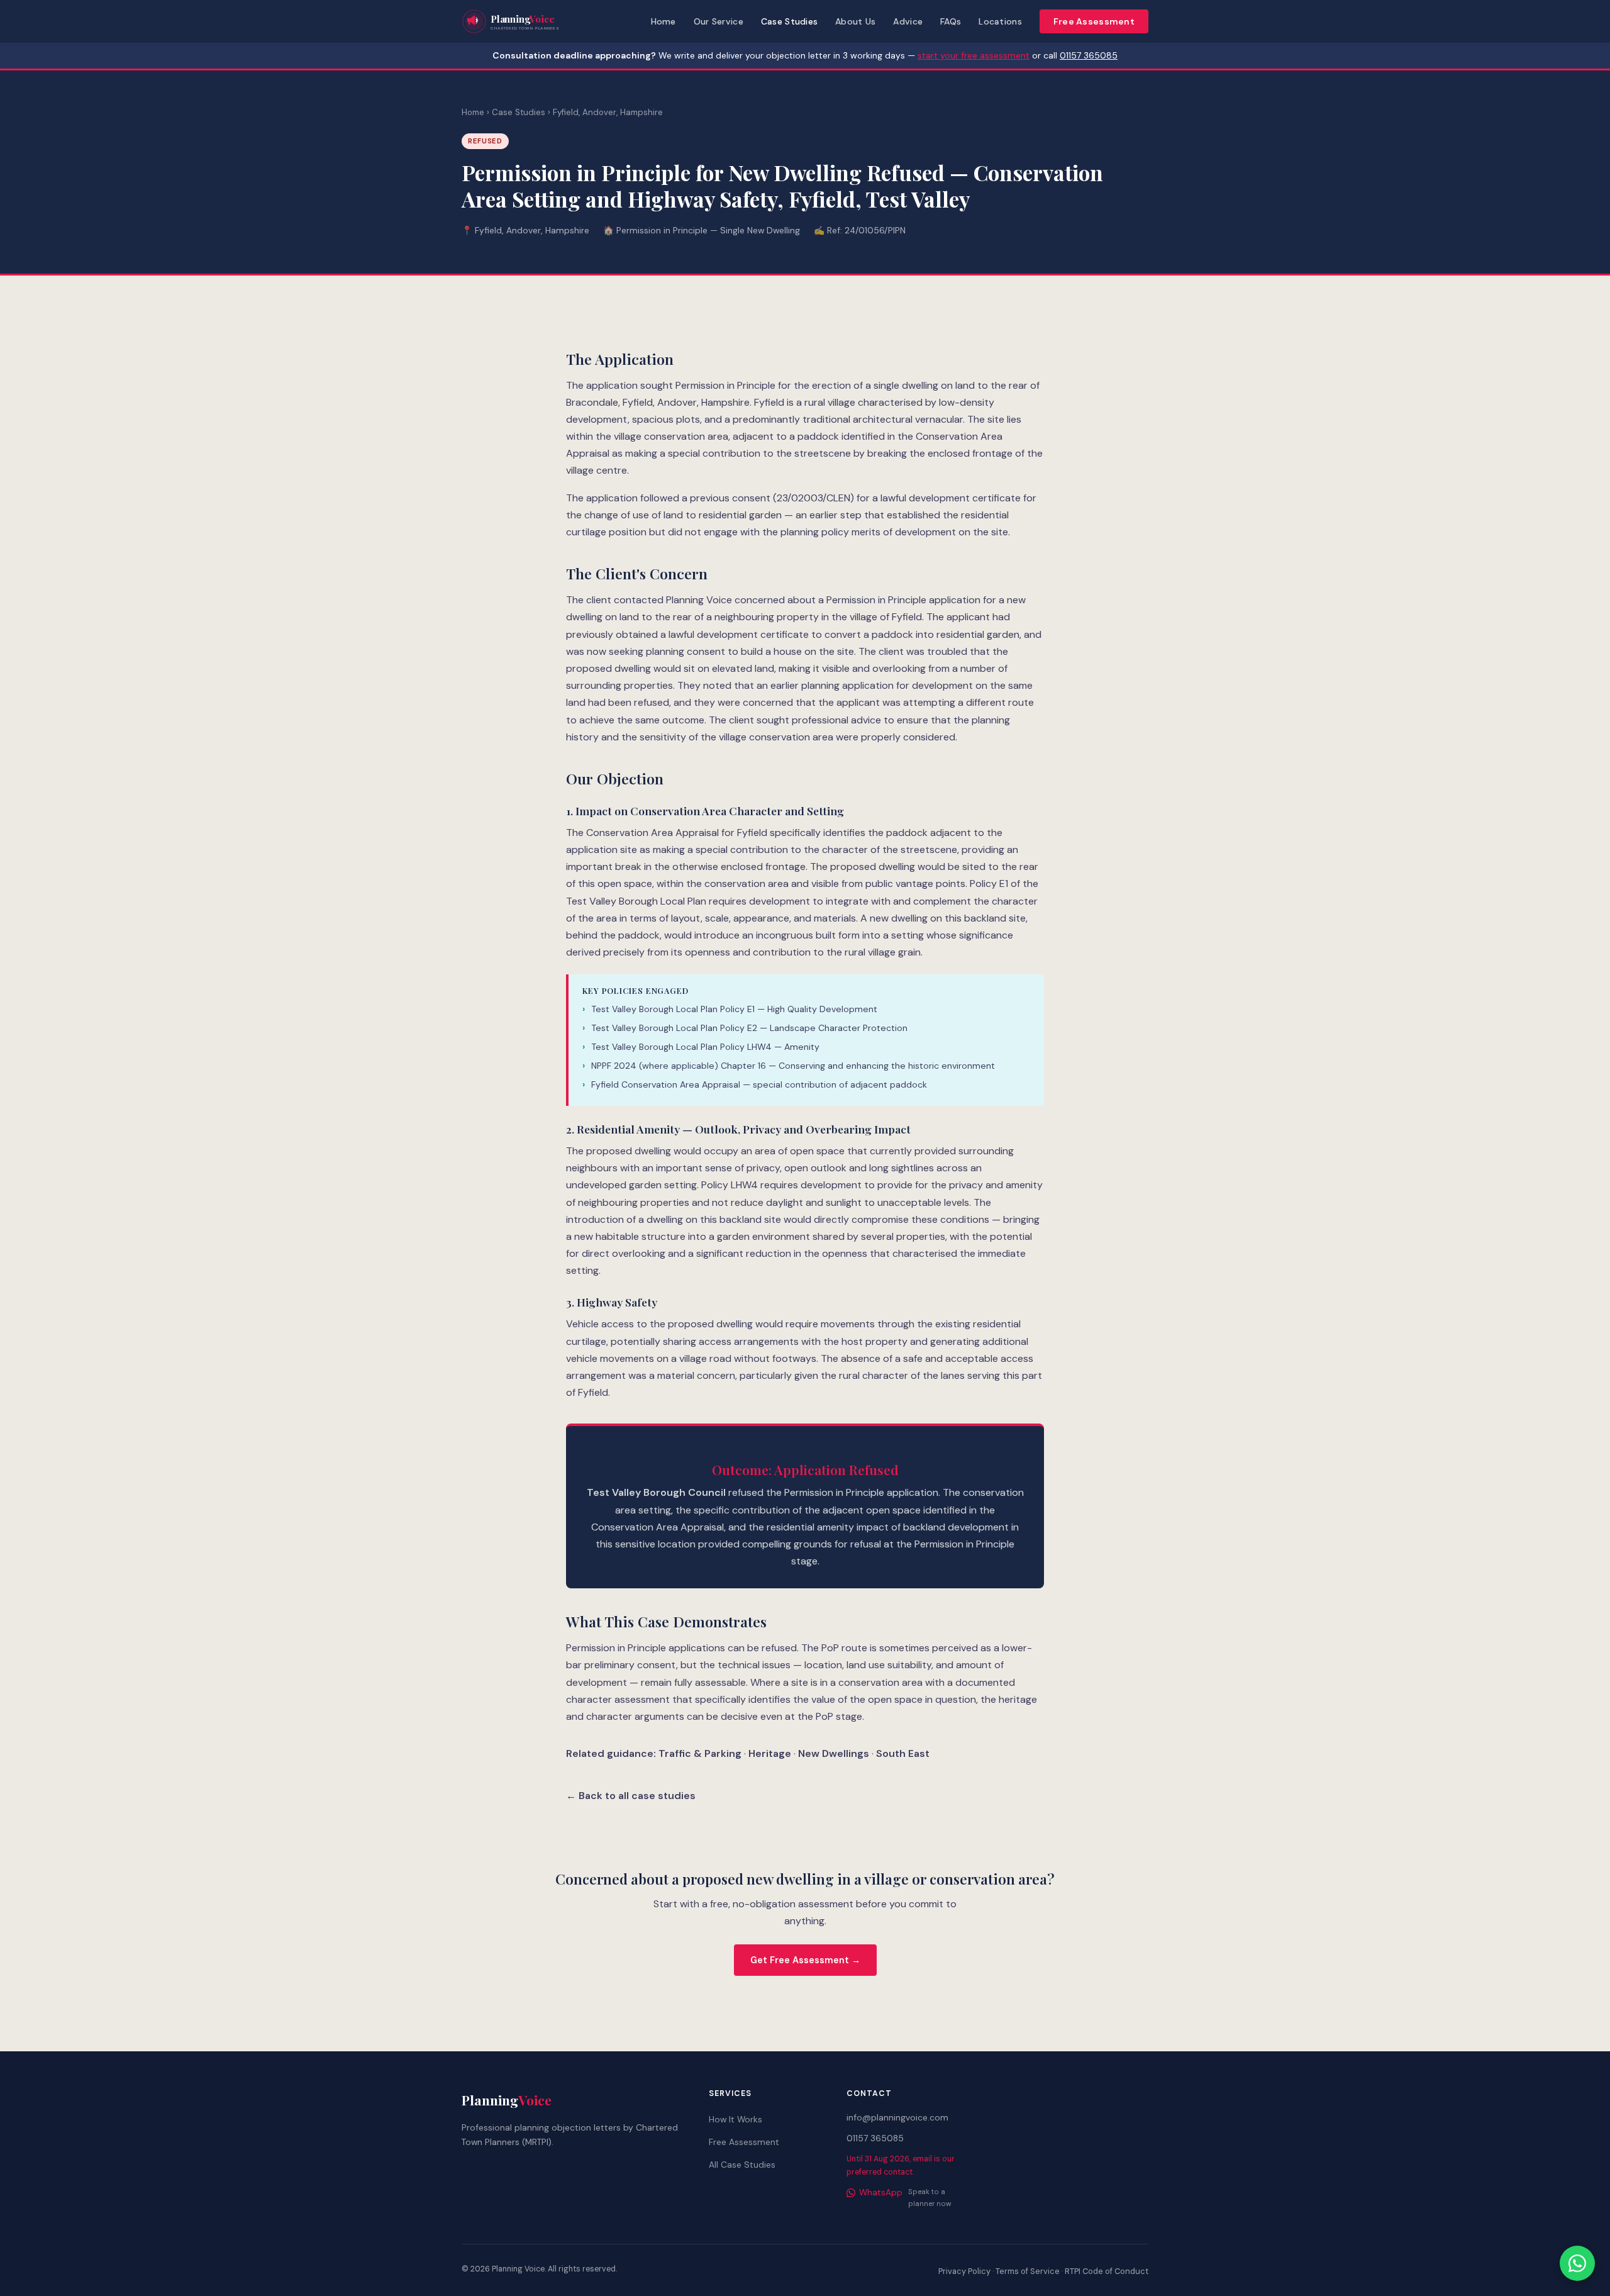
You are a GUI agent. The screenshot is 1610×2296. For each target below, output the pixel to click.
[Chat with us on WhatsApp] (1577, 2263)
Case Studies (789, 21)
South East (903, 1753)
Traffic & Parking (700, 1753)
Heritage (770, 1753)
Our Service (719, 21)
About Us (855, 21)
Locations (1000, 21)
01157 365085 (1089, 55)
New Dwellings (834, 1753)
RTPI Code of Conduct (1107, 2271)
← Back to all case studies (631, 1796)
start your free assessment (974, 55)
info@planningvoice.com (897, 2117)
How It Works (736, 2119)
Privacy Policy (964, 2271)
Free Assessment (1094, 21)
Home (663, 21)
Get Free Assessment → (805, 1960)
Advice (908, 21)
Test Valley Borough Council (656, 1492)
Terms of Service (1028, 2271)
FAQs (951, 21)
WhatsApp (881, 2192)
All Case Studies (742, 2165)
